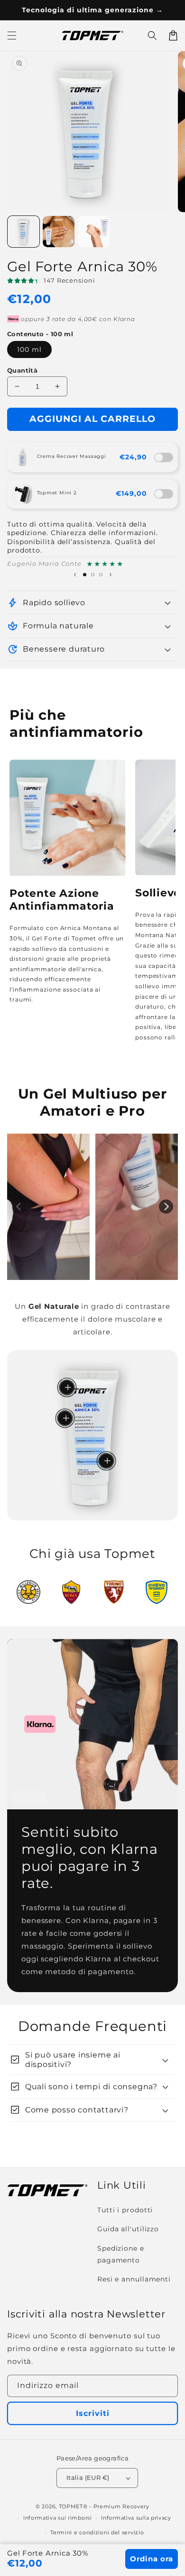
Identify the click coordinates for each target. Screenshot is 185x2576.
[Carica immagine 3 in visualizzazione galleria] (94, 232)
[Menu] (12, 36)
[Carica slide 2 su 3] (93, 575)
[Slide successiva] (111, 574)
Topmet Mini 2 (57, 493)
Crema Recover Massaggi (72, 456)
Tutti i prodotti (125, 2210)
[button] (152, 36)
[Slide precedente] (75, 574)
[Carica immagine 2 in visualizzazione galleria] (59, 232)
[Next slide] (166, 1207)
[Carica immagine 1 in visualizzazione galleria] (23, 232)
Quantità (22, 370)
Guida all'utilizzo (128, 2229)
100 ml (29, 349)
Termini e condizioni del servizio (97, 2532)
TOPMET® (73, 2506)
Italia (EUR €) (88, 2478)
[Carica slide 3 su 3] (101, 575)
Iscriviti (93, 2413)
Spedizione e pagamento (121, 2254)
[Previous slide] (19, 1207)
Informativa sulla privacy (136, 2518)
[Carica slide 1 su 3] (85, 575)
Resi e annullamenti (134, 2279)
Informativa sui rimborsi (58, 2518)
